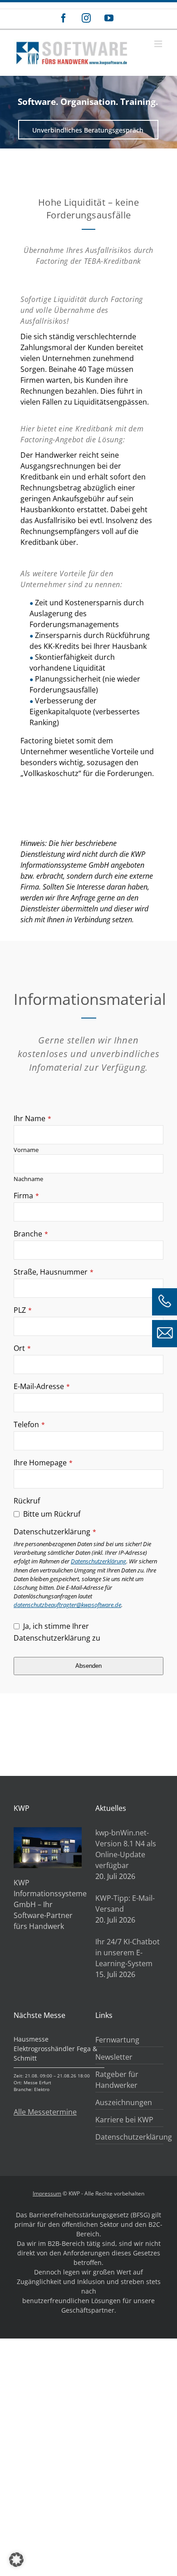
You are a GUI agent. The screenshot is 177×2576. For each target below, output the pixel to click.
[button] (16, 2560)
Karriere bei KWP (124, 2120)
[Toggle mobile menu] (159, 44)
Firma (26, 1196)
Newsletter (114, 2057)
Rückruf (27, 1501)
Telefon (29, 1424)
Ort (22, 1348)
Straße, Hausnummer (54, 1272)
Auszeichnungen (124, 2102)
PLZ (23, 1310)
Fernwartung (117, 2040)
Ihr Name (32, 1118)
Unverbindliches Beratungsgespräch (88, 130)
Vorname (26, 1150)
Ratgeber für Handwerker (117, 2080)
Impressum (47, 2193)
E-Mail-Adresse (42, 1386)
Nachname (28, 1179)
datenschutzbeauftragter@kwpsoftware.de (67, 1605)
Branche (31, 1234)
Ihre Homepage (43, 1463)
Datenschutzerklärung (55, 1532)
